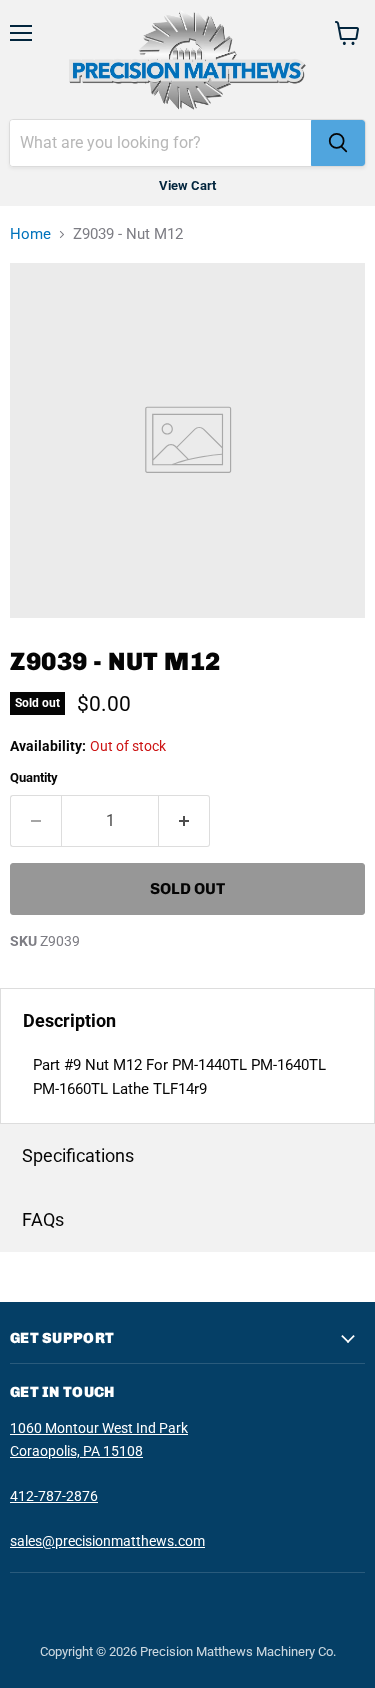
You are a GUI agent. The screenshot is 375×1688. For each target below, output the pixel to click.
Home (30, 234)
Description (69, 1020)
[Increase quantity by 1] (184, 821)
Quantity (34, 777)
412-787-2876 (54, 1496)
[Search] (338, 143)
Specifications (78, 1155)
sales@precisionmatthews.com (107, 1541)
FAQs (43, 1219)
